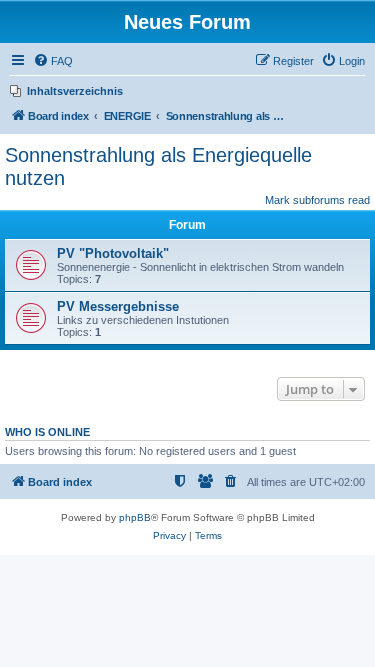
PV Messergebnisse (118, 306)
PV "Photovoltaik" (113, 253)
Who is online (47, 432)
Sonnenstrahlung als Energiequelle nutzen (158, 166)
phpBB (135, 517)
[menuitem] (53, 61)
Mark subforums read (317, 200)
